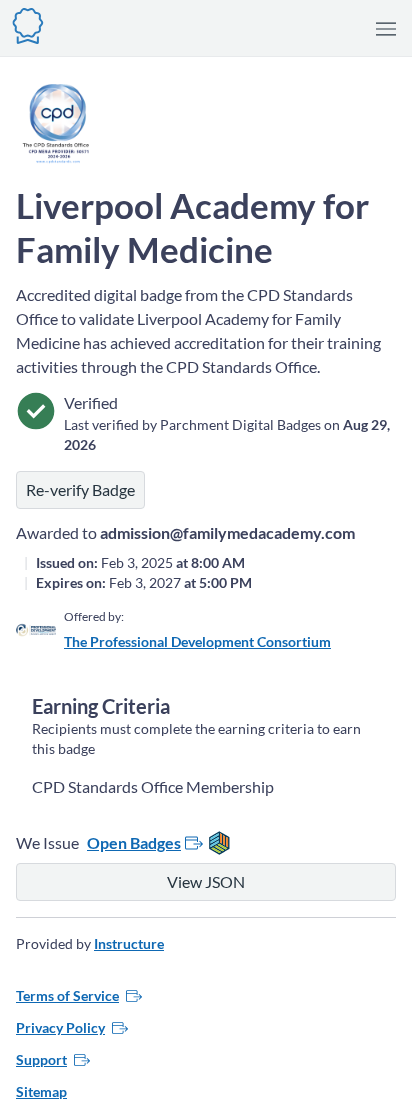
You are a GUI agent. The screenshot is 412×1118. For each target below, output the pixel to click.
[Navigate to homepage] (28, 23)
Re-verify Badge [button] (80, 489)
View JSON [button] (206, 881)
